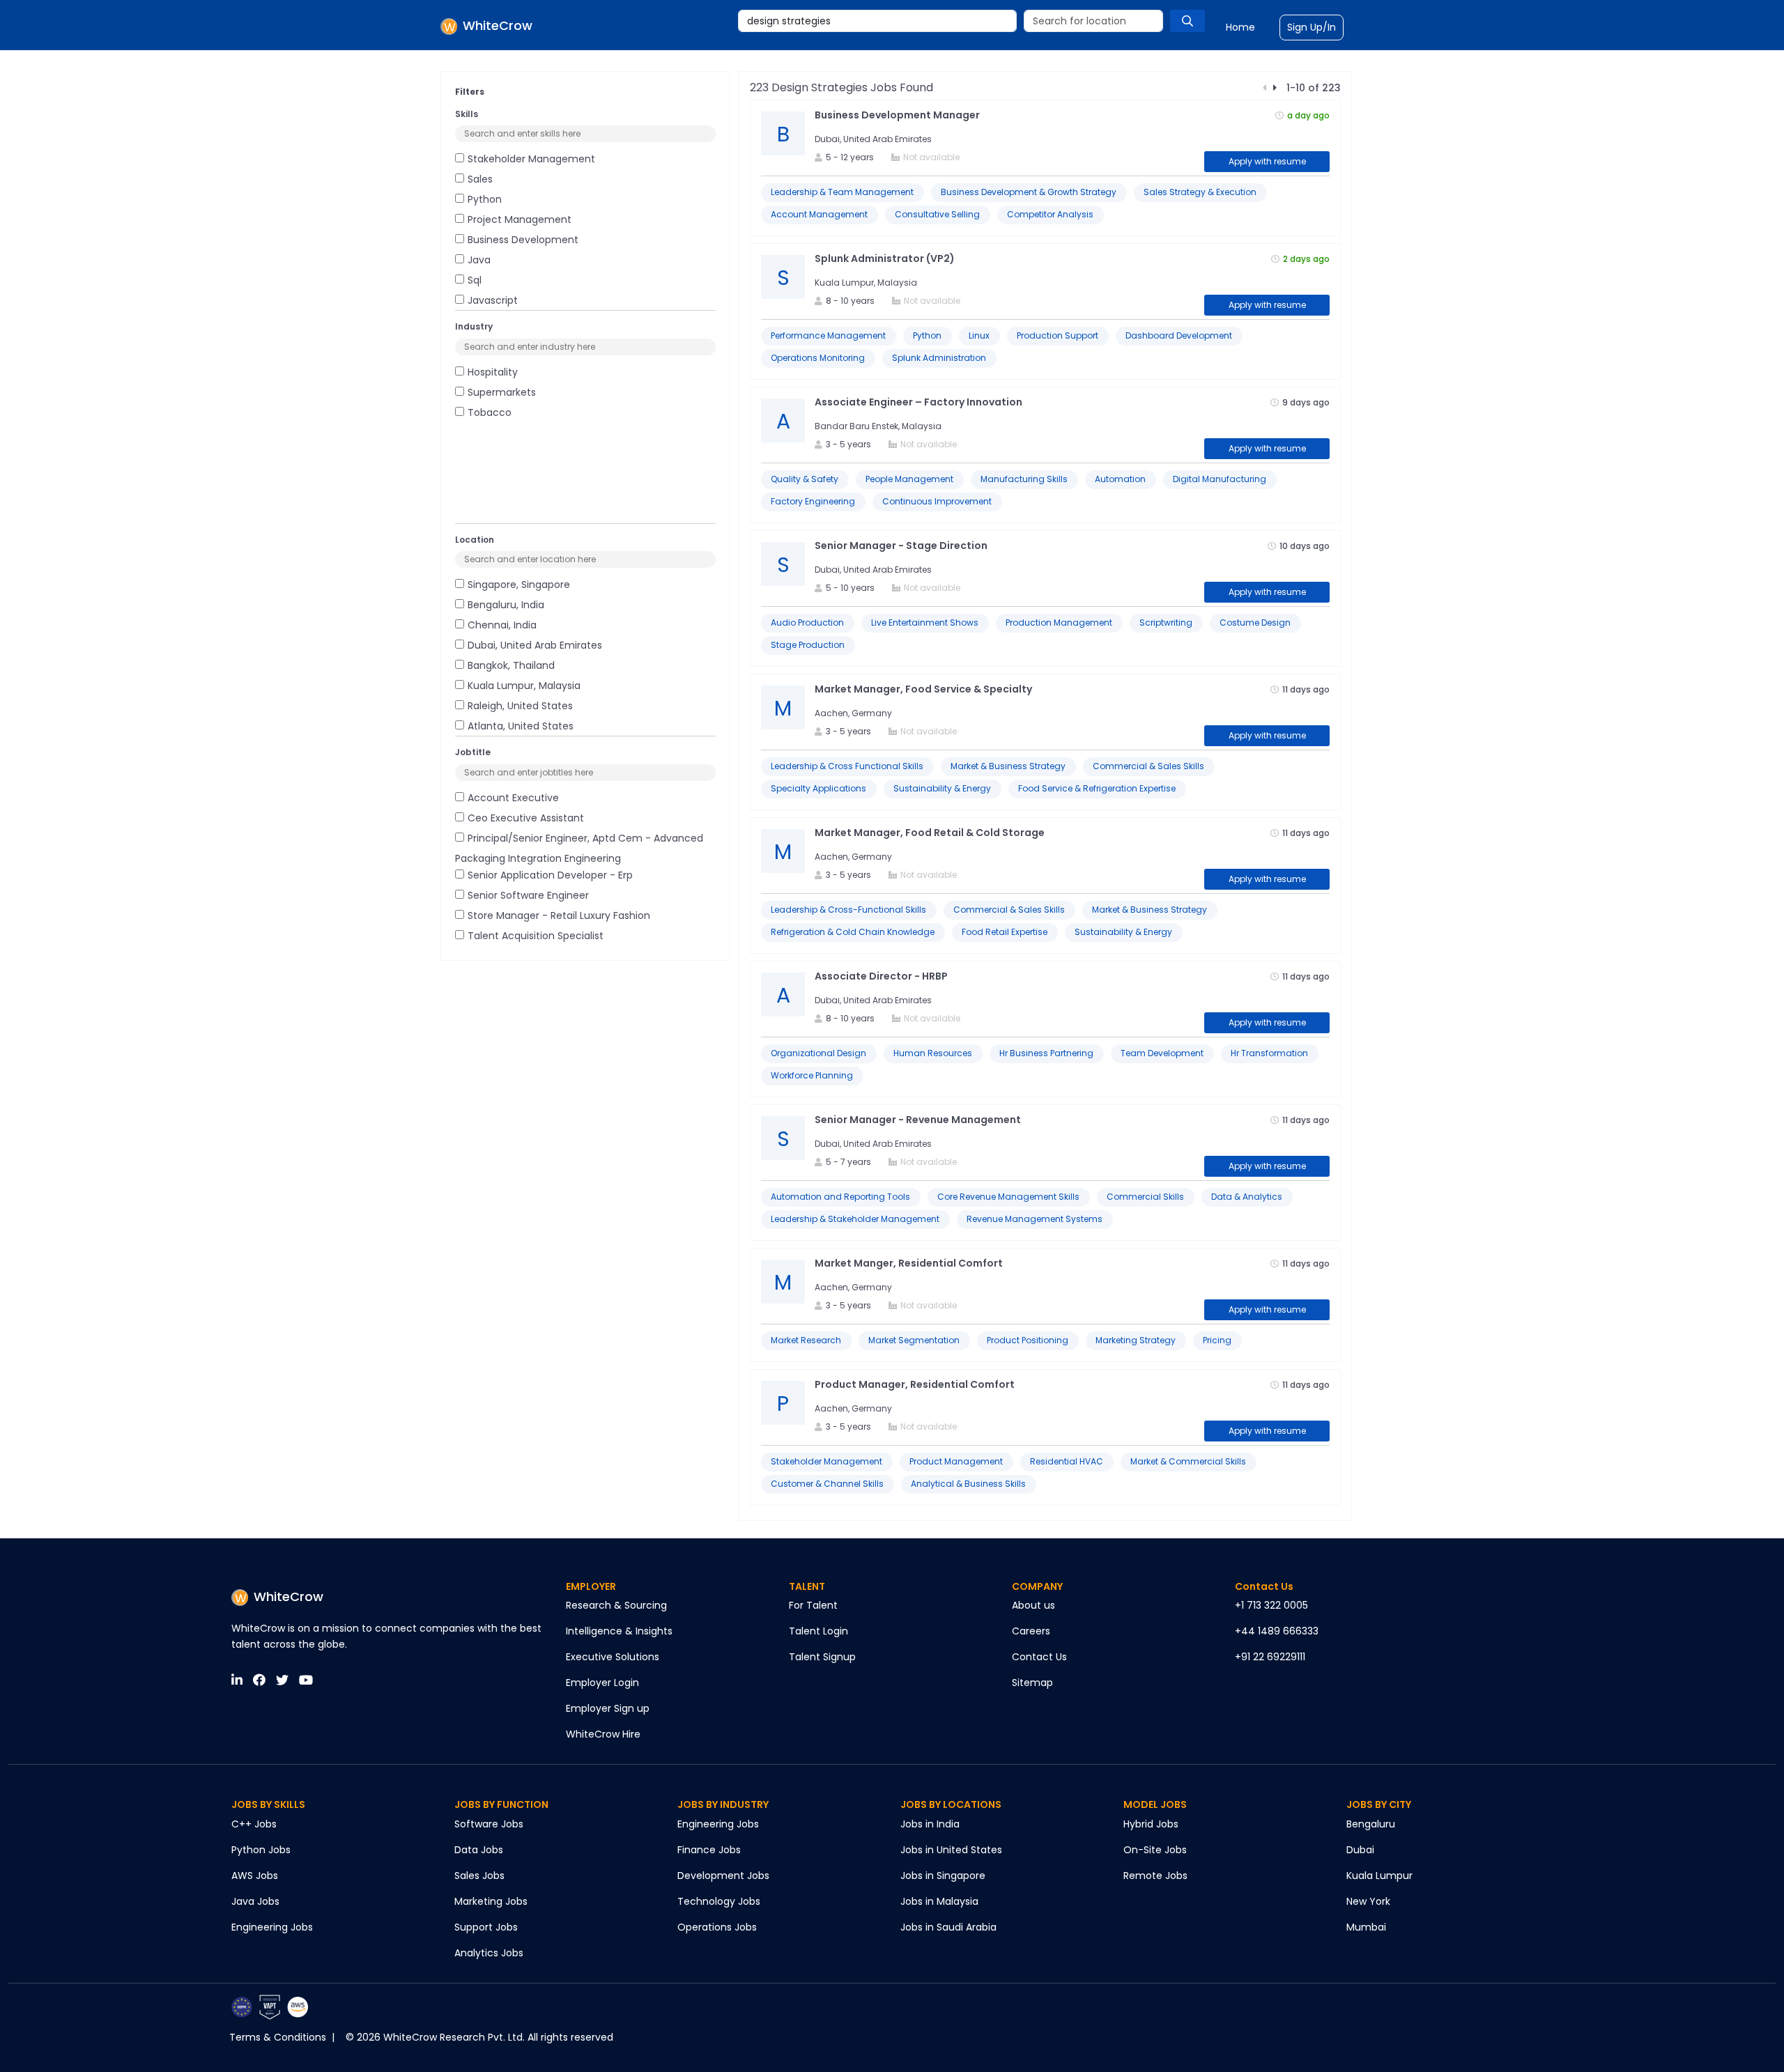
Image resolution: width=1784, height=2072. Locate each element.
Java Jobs (255, 1901)
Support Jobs (486, 1927)
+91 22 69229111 (1270, 1657)
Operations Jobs (717, 1927)
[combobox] (877, 21)
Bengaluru (1371, 1824)
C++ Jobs (254, 1824)
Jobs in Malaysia (939, 1901)
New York (1368, 1901)
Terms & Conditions (278, 2037)
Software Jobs (489, 1824)
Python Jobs (261, 1850)
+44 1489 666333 (1277, 1631)
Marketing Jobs (491, 1901)
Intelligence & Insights (619, 1631)
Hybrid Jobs (1151, 1824)
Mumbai (1366, 1927)
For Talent (813, 1605)
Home (1240, 27)
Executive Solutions (613, 1657)
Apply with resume (1267, 161)
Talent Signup (822, 1657)
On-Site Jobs (1155, 1850)
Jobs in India (930, 1824)
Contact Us (1039, 1657)
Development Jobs (723, 1876)
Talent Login (818, 1631)
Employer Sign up (608, 1708)
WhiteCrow (289, 1596)
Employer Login (602, 1683)
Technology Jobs (719, 1901)
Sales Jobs (479, 1876)
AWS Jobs (255, 1876)
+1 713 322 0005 (1271, 1605)
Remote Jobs (1155, 1876)
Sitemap (1032, 1683)
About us (1033, 1605)
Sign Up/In (1312, 27)
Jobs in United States (951, 1850)
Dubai (1360, 1850)
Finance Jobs (709, 1850)
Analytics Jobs (489, 1953)
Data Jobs (479, 1850)
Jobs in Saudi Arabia (948, 1927)
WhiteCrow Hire (603, 1734)
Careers (1031, 1631)
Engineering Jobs (272, 1927)
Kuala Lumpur (1379, 1876)
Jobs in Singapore (943, 1876)
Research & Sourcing (616, 1605)
